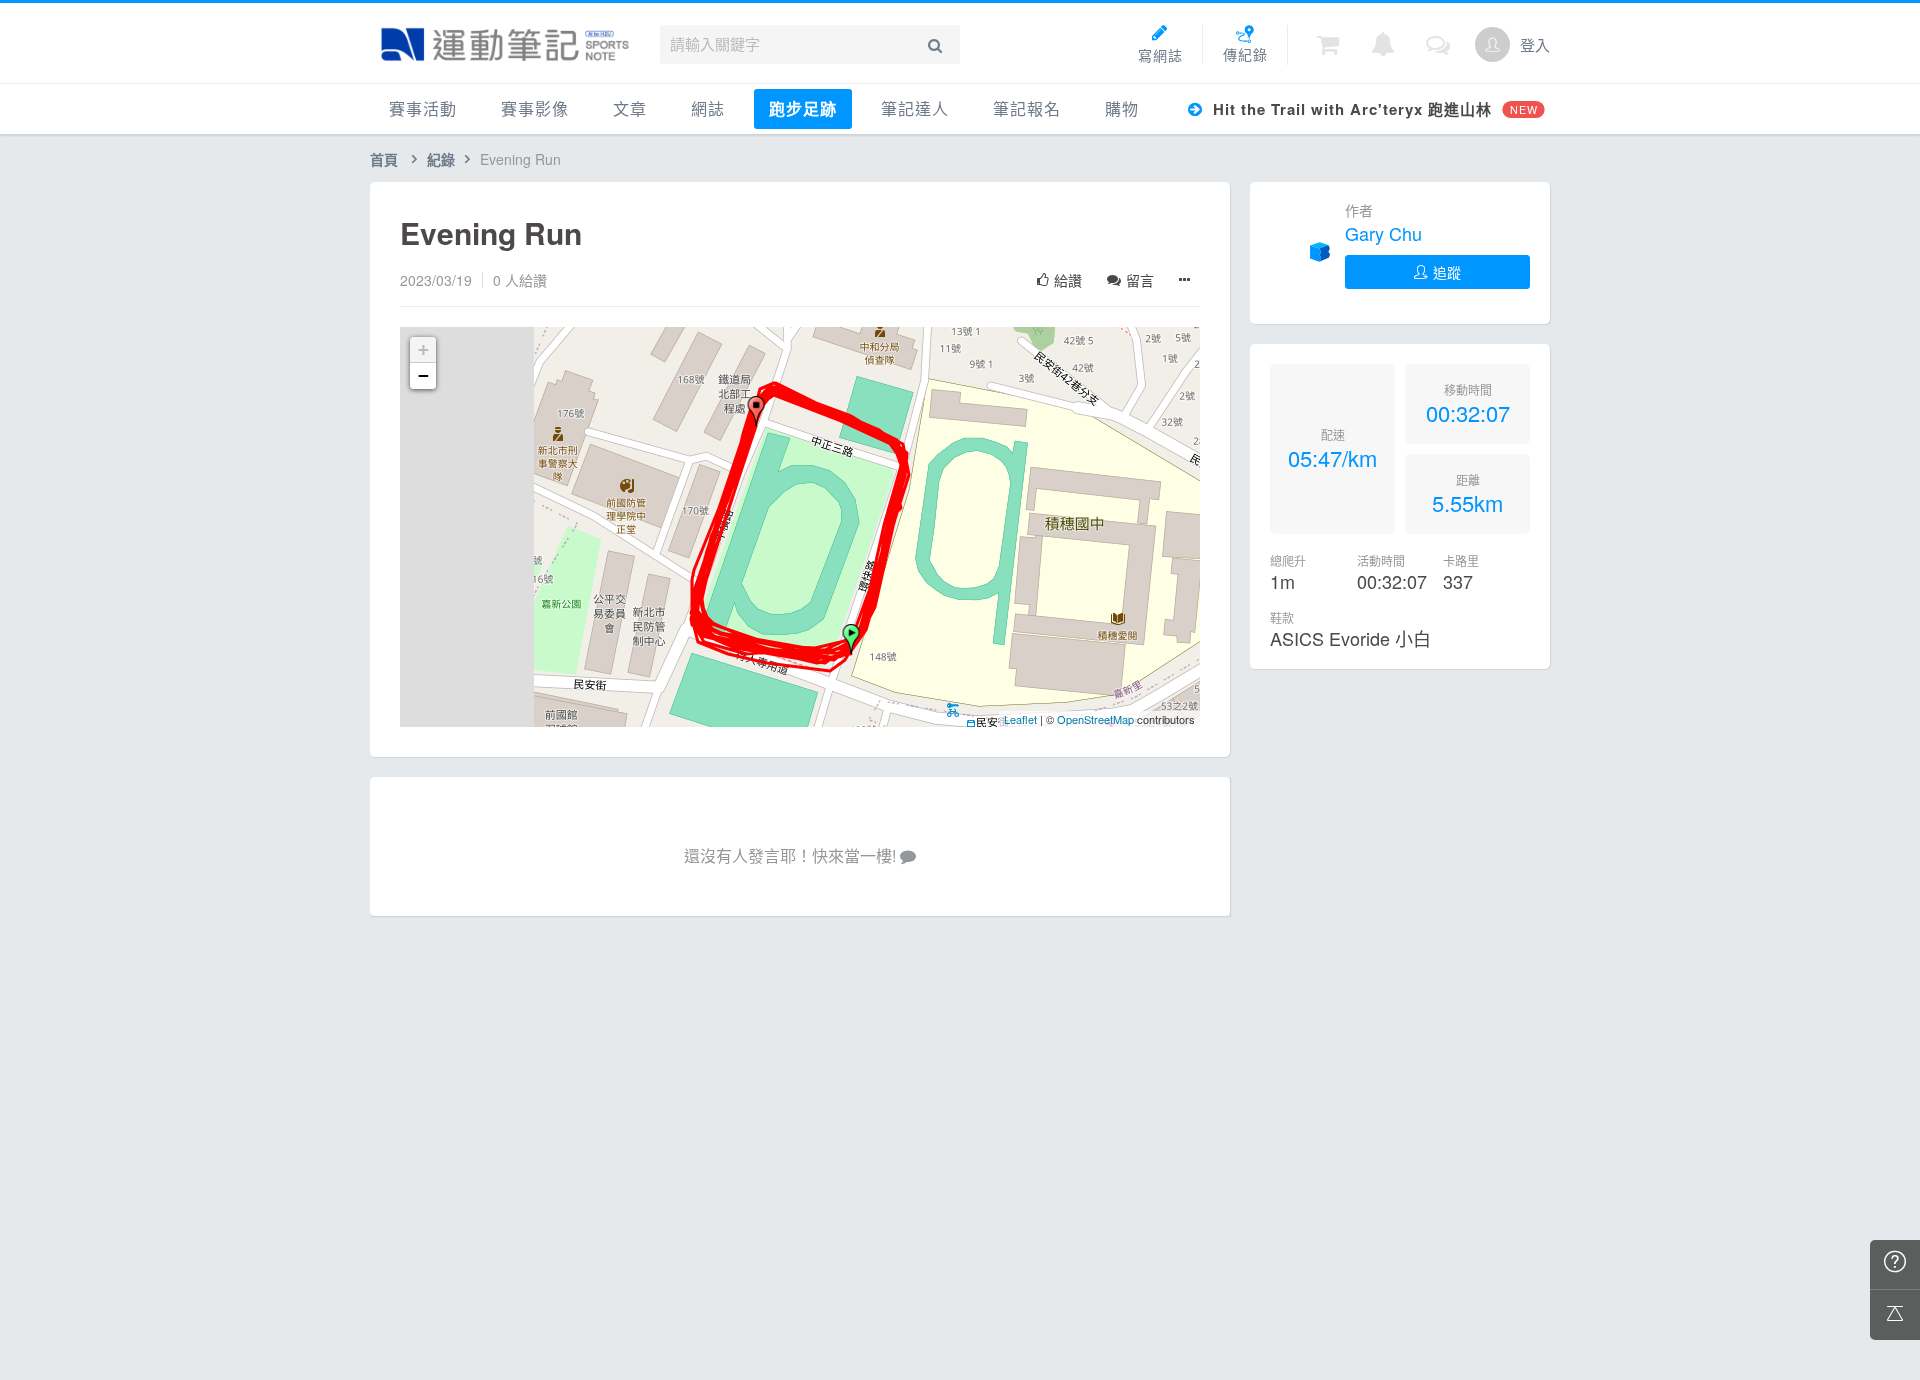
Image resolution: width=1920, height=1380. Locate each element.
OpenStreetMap (1095, 719)
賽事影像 (535, 108)
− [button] (423, 375)
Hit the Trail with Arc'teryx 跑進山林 (1372, 109)
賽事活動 (423, 108)
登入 (1535, 44)
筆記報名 (1027, 108)
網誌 (708, 108)
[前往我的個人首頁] (1492, 44)
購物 (1122, 108)
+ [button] (423, 349)
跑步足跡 (803, 108)
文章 (630, 108)
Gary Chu (1383, 233)
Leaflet (1020, 719)
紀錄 (441, 159)
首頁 (384, 159)
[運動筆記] (505, 44)
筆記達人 (915, 108)
